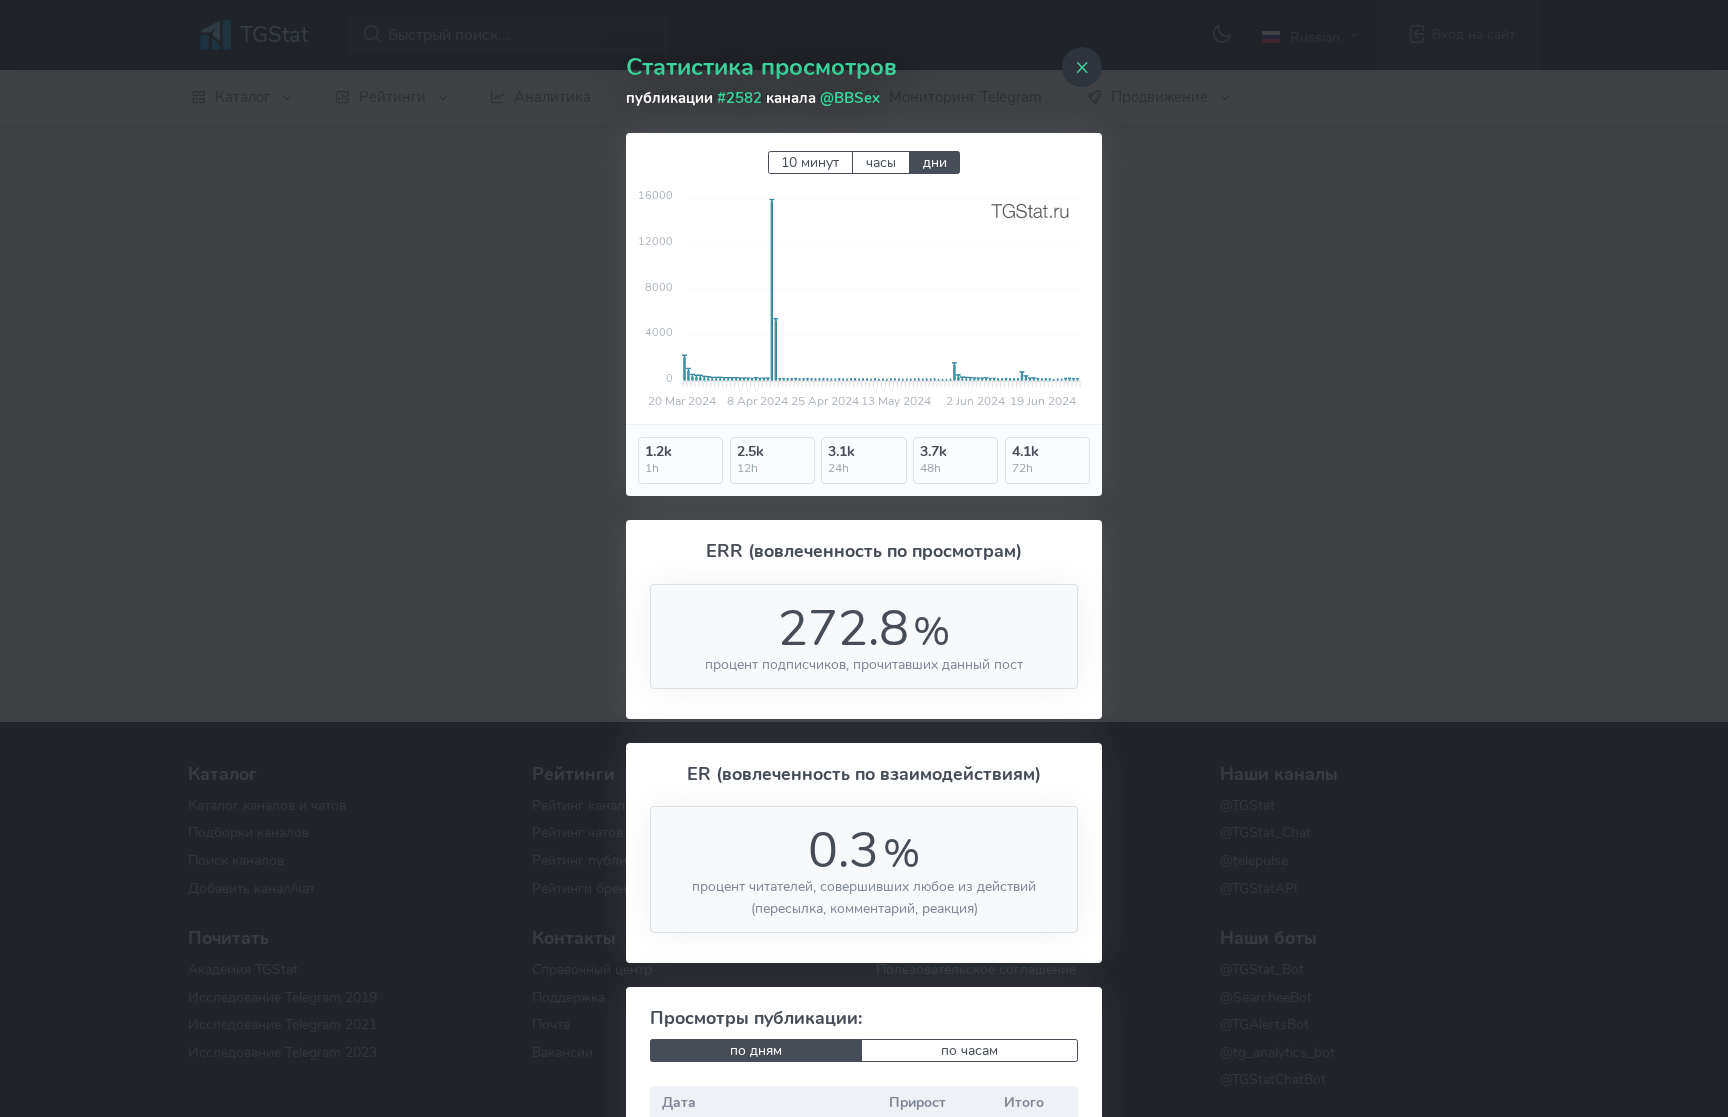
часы (881, 162)
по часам (969, 1050)
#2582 (739, 98)
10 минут (810, 162)
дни (935, 162)
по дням (756, 1050)
